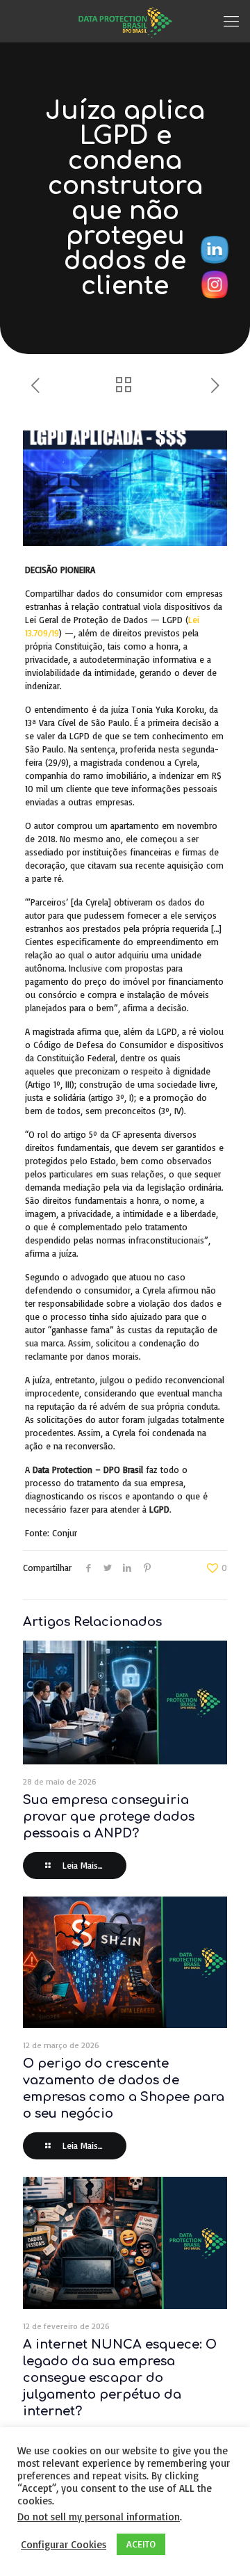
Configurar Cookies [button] (64, 2545)
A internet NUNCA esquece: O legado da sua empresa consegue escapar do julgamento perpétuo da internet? (120, 2378)
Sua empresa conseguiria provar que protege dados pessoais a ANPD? (109, 1817)
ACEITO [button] (141, 2544)
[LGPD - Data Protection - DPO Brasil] (125, 21)
